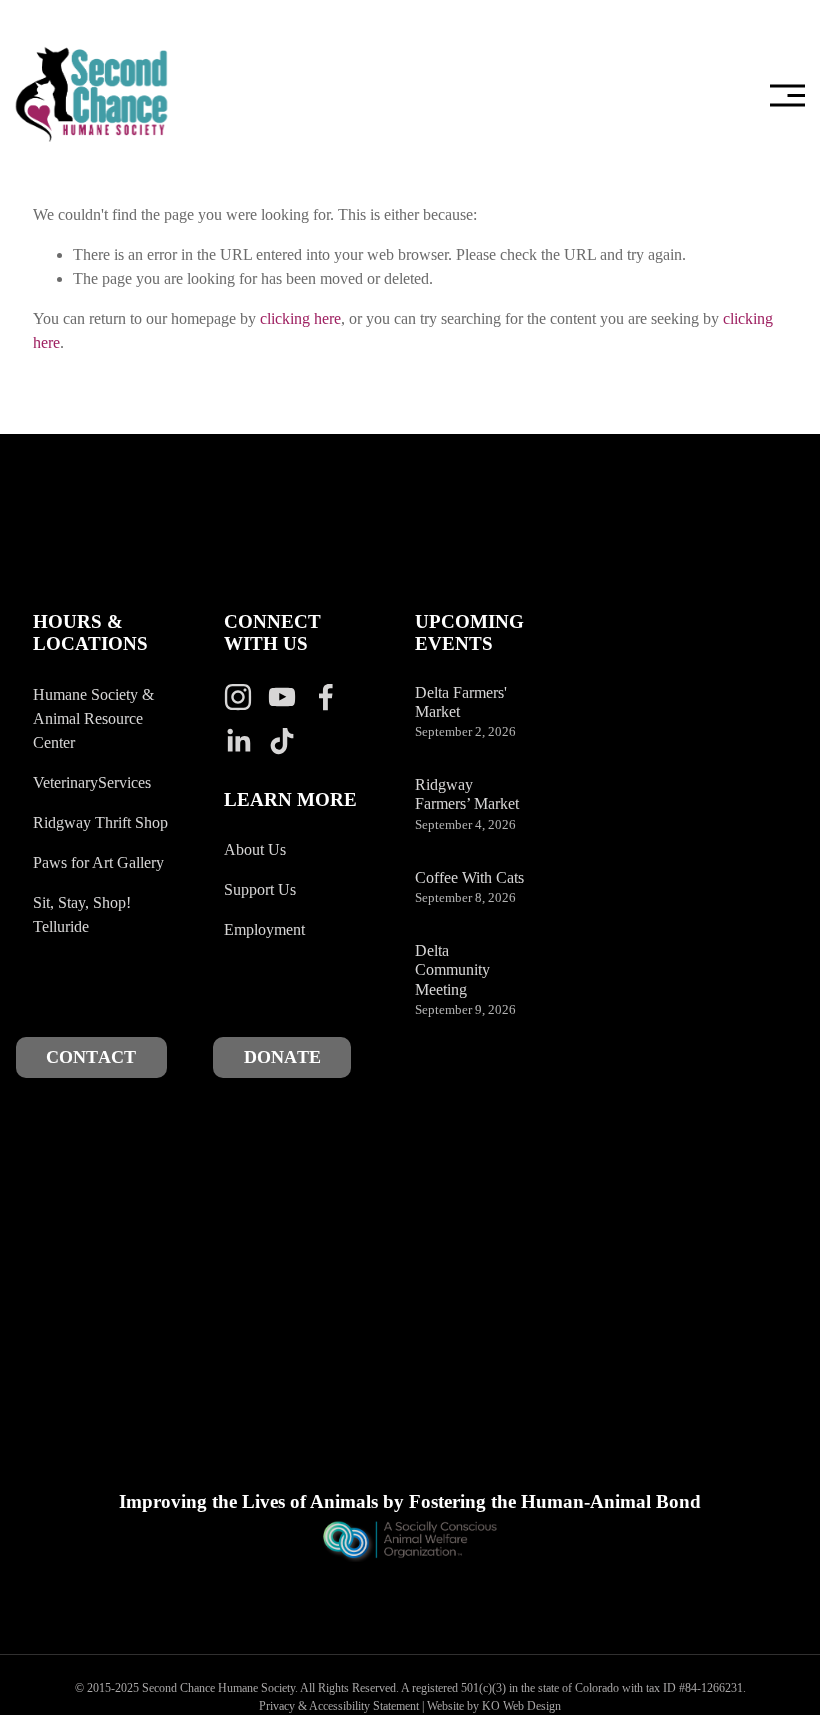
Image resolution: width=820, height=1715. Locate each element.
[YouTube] (282, 697)
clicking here (300, 318)
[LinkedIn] (238, 741)
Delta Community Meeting (452, 969)
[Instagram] (238, 697)
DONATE (282, 1057)
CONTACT (91, 1057)
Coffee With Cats (469, 877)
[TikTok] (282, 741)
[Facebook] (326, 697)
